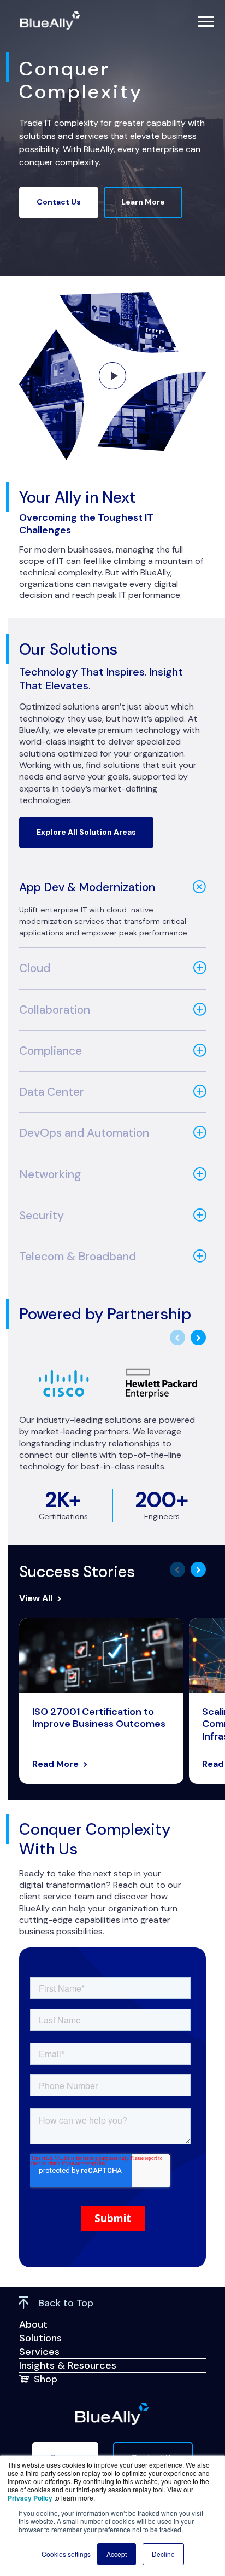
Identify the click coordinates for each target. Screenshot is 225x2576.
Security (42, 1216)
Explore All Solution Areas (86, 832)
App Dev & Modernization (87, 887)
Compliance (51, 1051)
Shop (46, 2379)
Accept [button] (117, 2554)
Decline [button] (163, 2554)
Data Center (52, 1092)
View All (36, 1598)
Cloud (35, 968)
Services (39, 2352)
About (33, 2324)
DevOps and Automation (84, 1133)
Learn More (143, 202)
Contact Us (59, 202)
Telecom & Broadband (78, 1257)
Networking (50, 1174)
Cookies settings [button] (66, 2554)
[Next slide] (198, 1338)
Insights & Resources (68, 2365)
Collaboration (55, 1010)
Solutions (40, 2338)
